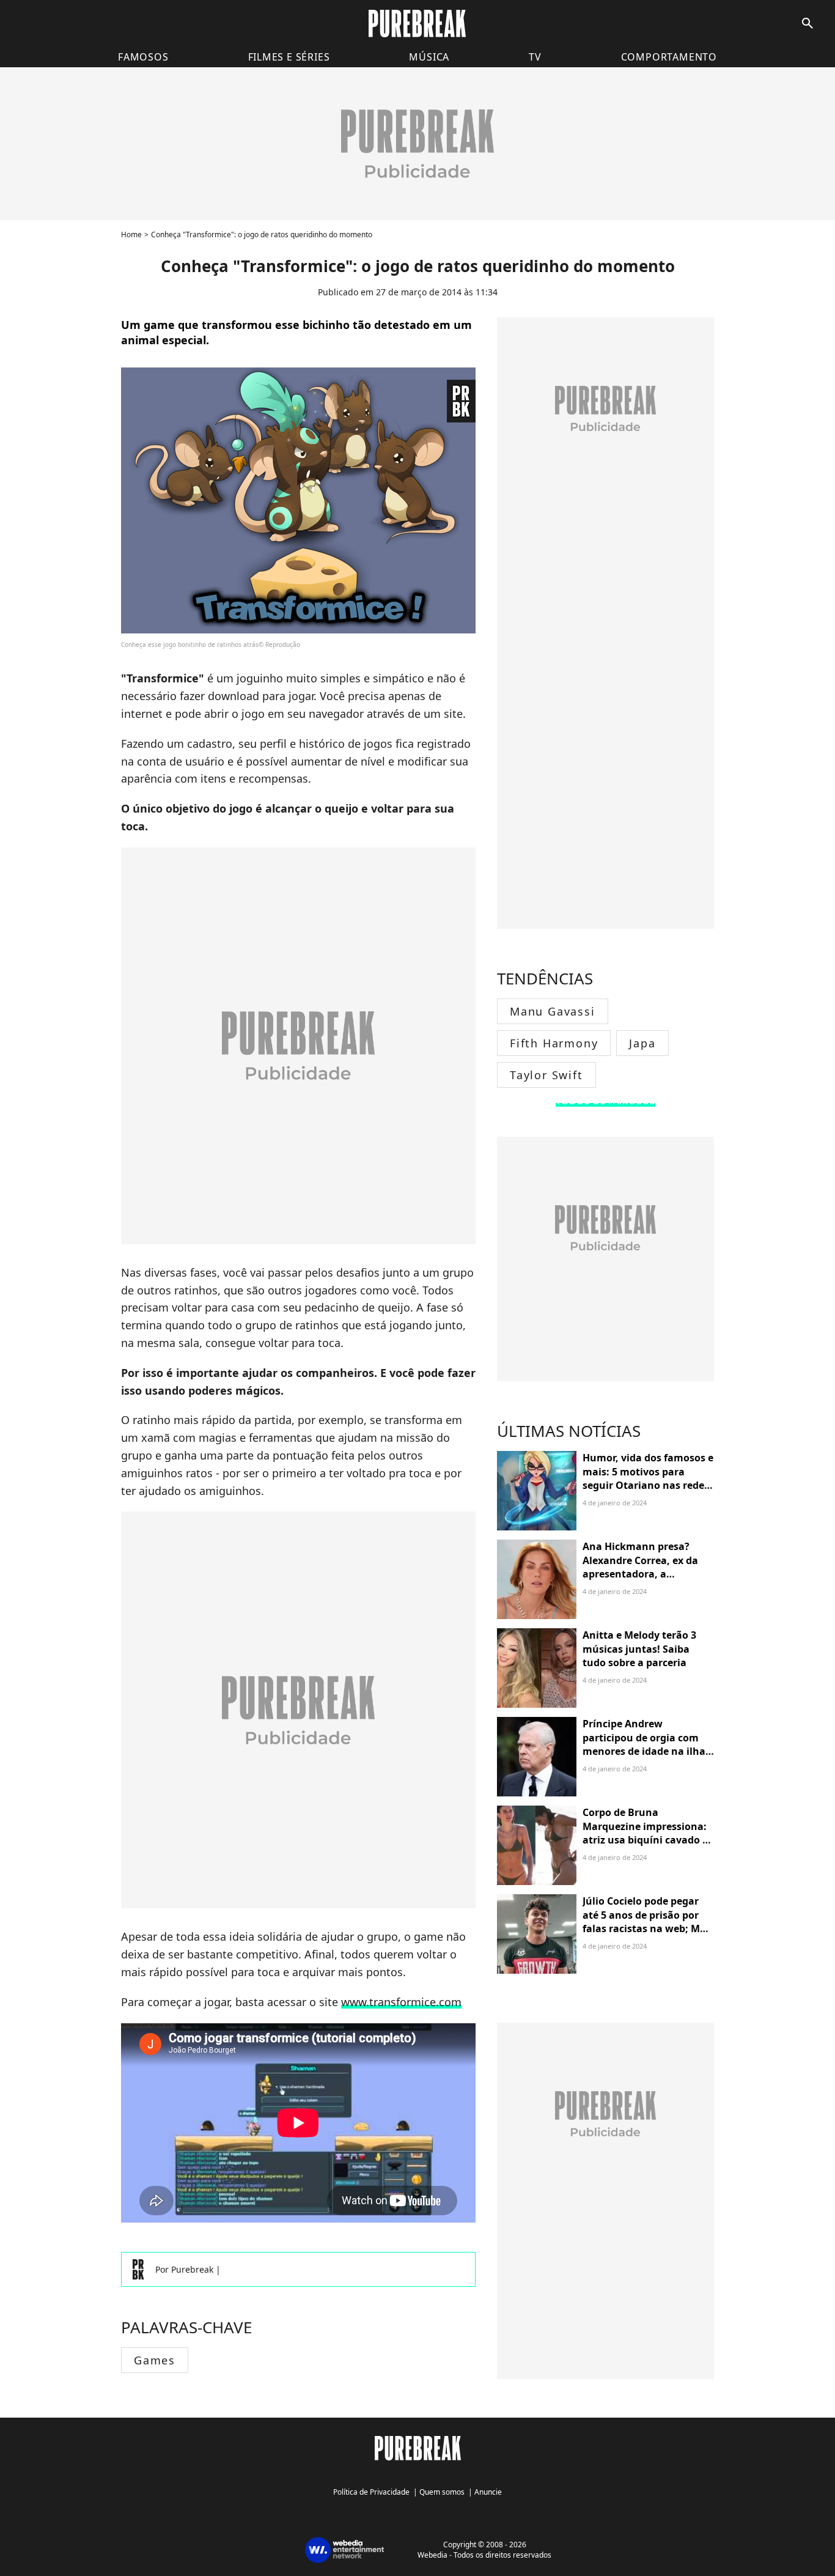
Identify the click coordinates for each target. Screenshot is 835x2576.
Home (131, 234)
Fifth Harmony (554, 1043)
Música (429, 57)
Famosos (143, 57)
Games (155, 2360)
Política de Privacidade (371, 2492)
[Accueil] (417, 24)
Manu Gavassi (553, 1011)
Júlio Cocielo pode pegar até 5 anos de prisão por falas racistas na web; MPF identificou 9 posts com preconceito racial (647, 1928)
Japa (642, 1043)
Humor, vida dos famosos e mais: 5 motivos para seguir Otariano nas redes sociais (648, 1478)
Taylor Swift (546, 1075)
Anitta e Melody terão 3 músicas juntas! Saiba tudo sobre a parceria (639, 1649)
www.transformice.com (401, 2002)
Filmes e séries (289, 57)
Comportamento (669, 57)
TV (535, 57)
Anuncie (488, 2492)
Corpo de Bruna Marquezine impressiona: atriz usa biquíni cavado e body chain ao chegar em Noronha (645, 1840)
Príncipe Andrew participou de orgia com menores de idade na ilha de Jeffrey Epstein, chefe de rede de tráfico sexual (647, 1751)
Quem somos (442, 2492)
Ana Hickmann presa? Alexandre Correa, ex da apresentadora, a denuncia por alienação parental (640, 1574)
